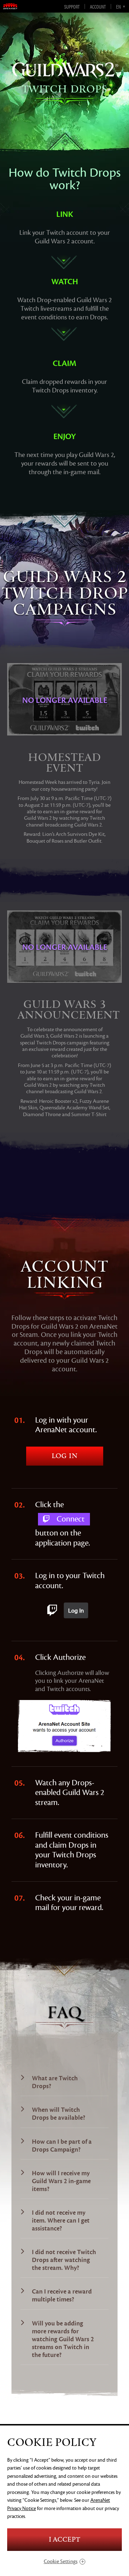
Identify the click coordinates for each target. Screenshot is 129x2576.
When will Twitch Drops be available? (59, 2114)
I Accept (64, 2540)
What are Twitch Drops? (55, 2082)
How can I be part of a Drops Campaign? (62, 2146)
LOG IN (64, 1456)
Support (72, 6)
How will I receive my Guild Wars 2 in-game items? (61, 2181)
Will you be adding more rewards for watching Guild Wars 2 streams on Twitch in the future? (63, 2339)
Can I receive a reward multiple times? (62, 2296)
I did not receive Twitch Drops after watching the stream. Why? (64, 2260)
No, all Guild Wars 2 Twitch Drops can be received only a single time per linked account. (62, 2297)
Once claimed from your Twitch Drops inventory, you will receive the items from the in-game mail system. (62, 2183)
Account (98, 6)
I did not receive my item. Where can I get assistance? (61, 2221)
